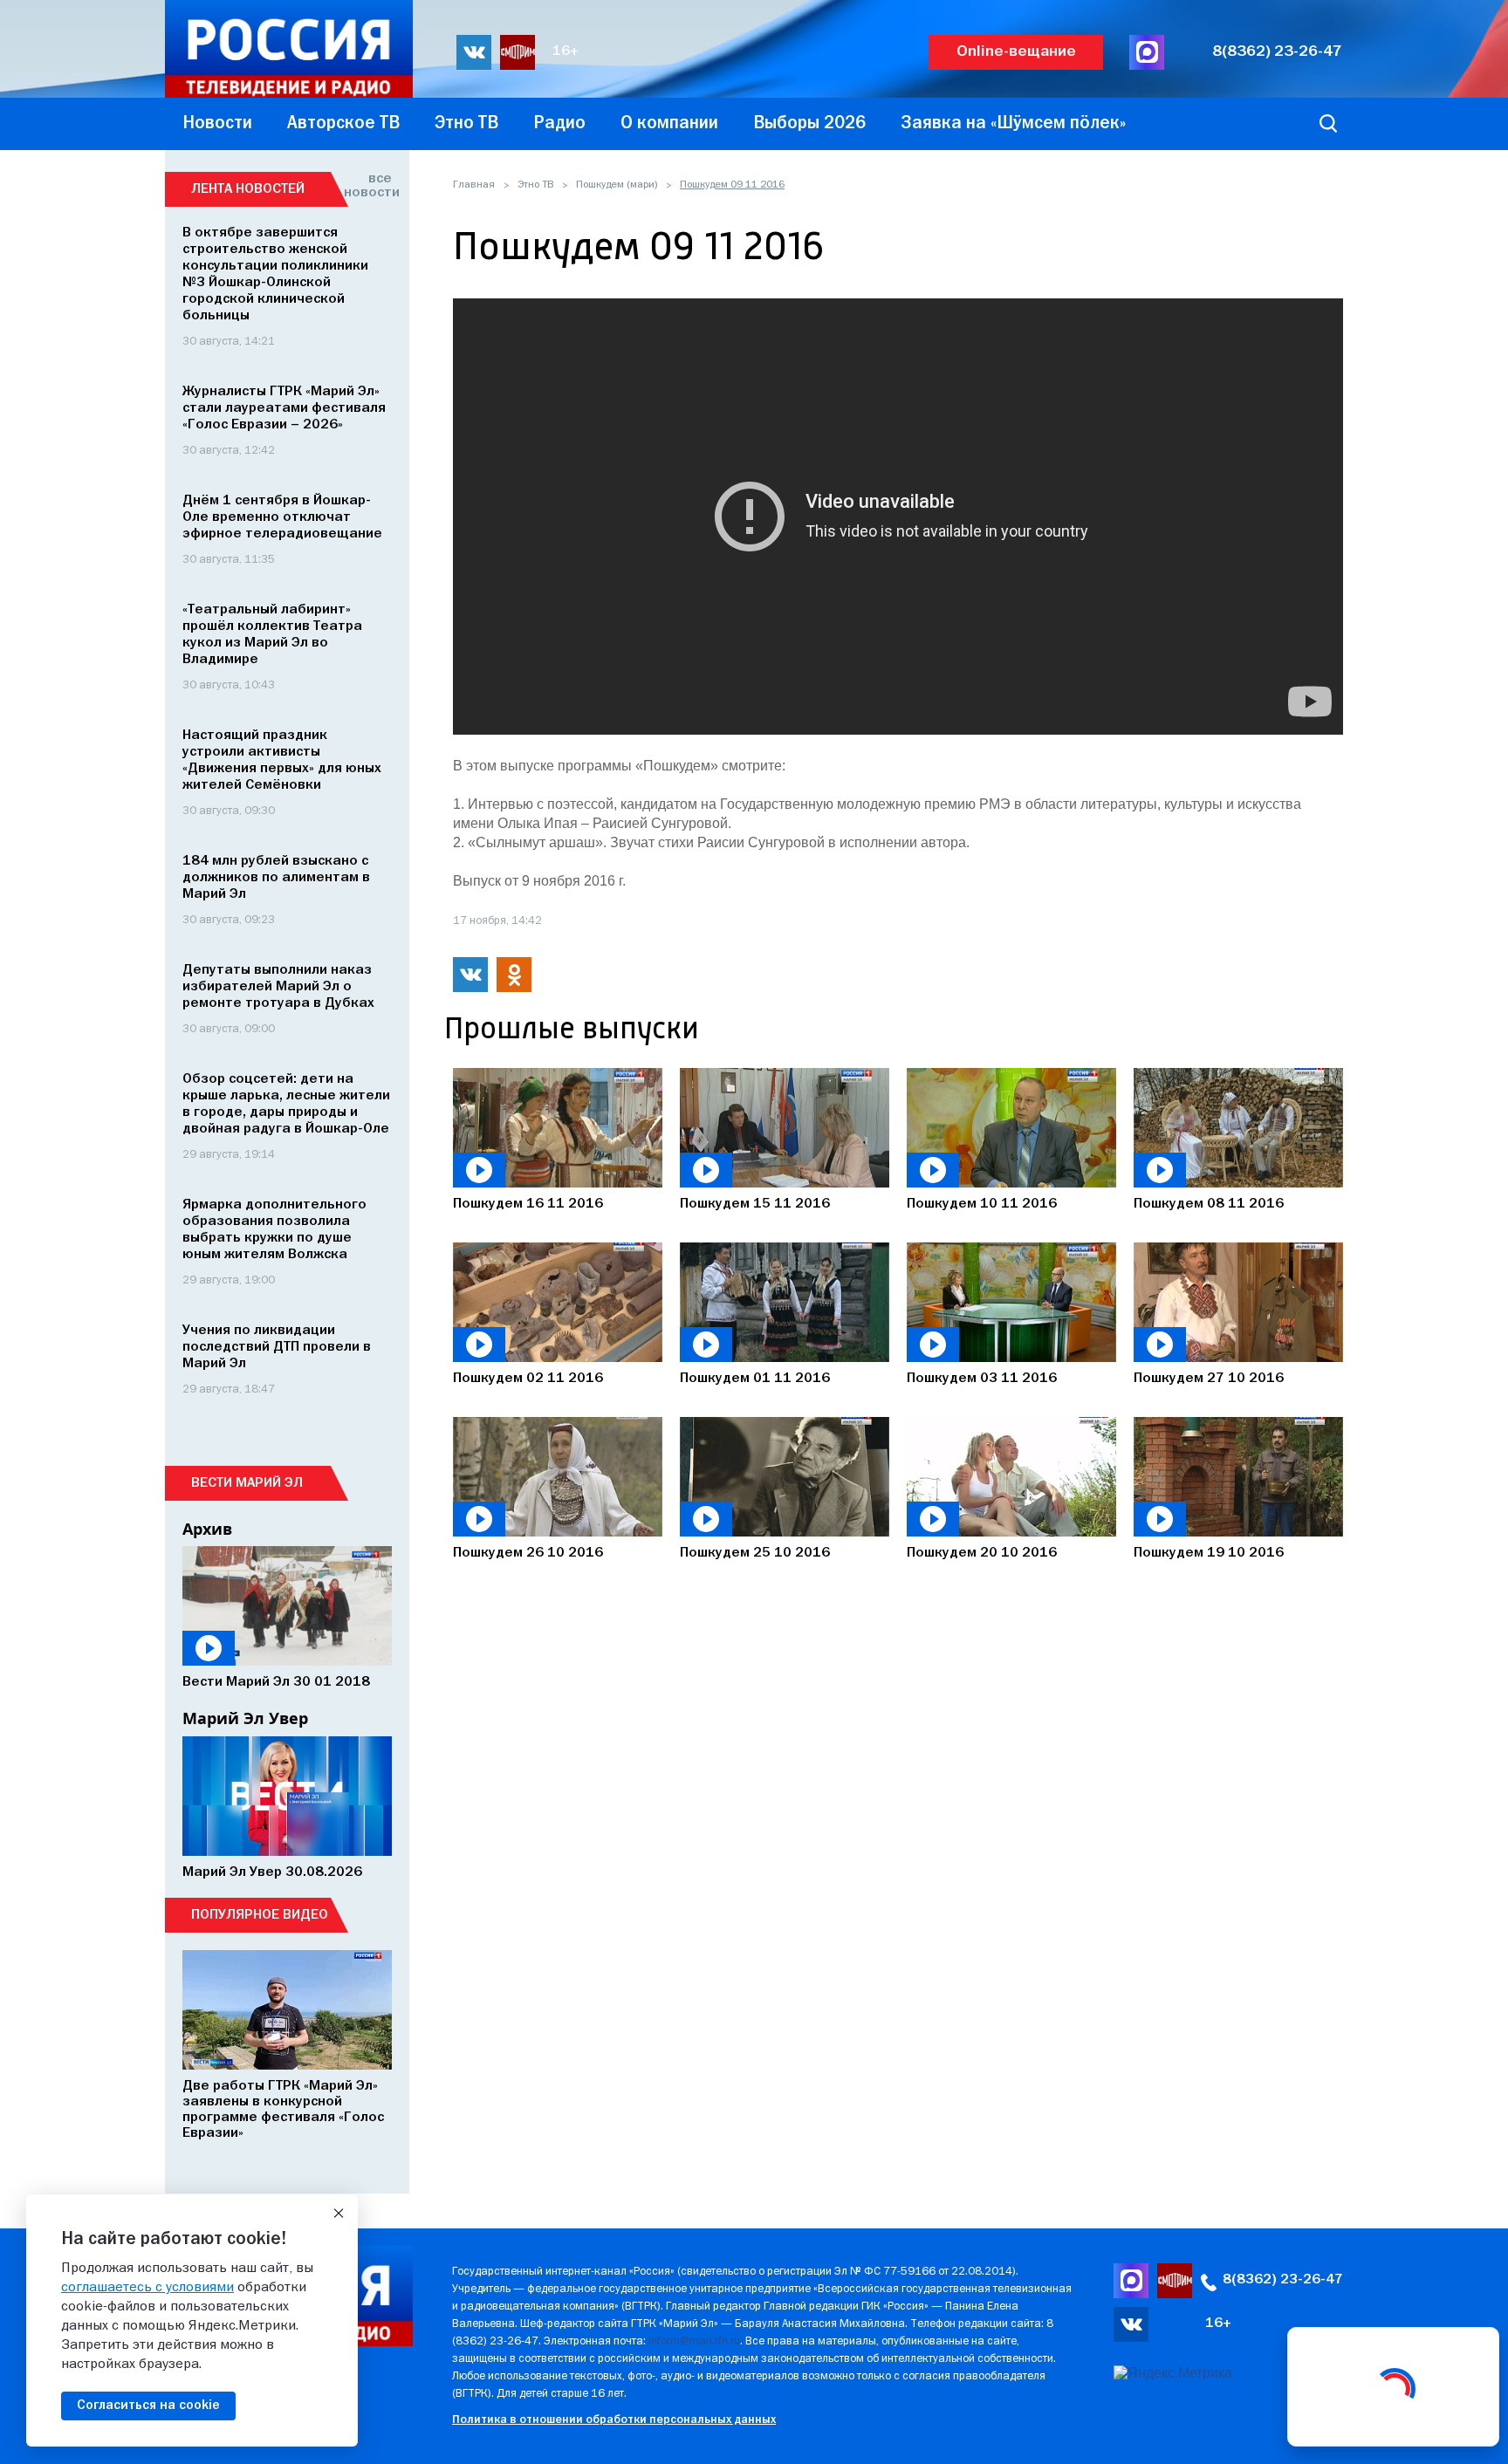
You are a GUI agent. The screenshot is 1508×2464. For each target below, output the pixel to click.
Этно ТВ (535, 185)
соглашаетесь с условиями (147, 2288)
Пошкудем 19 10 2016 (1209, 1553)
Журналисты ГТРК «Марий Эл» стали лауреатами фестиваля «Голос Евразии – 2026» (284, 408)
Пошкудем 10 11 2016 (982, 1204)
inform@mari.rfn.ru (694, 2341)
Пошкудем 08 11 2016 (1209, 1204)
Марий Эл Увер (245, 1718)
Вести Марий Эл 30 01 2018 (276, 1682)
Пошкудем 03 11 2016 (982, 1379)
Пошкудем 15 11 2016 (755, 1204)
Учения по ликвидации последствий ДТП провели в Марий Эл (277, 1347)
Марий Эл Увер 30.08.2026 (272, 1872)
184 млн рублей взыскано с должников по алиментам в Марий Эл (276, 878)
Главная (474, 185)
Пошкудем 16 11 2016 (528, 1204)
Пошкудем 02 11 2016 (528, 1379)
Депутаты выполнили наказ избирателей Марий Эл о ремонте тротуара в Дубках (278, 987)
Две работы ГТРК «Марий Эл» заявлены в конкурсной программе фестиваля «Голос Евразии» (283, 2110)
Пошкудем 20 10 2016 (982, 1553)
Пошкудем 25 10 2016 (755, 1553)
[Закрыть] (339, 2214)
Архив (207, 1529)
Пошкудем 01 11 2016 (755, 1379)
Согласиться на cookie (148, 2406)
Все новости (368, 186)
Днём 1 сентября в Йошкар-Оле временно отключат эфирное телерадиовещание (282, 517)
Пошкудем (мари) (617, 185)
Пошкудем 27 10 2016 (1209, 1379)
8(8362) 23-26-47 (1277, 52)
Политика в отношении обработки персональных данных (614, 2420)
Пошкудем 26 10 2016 (528, 1553)
